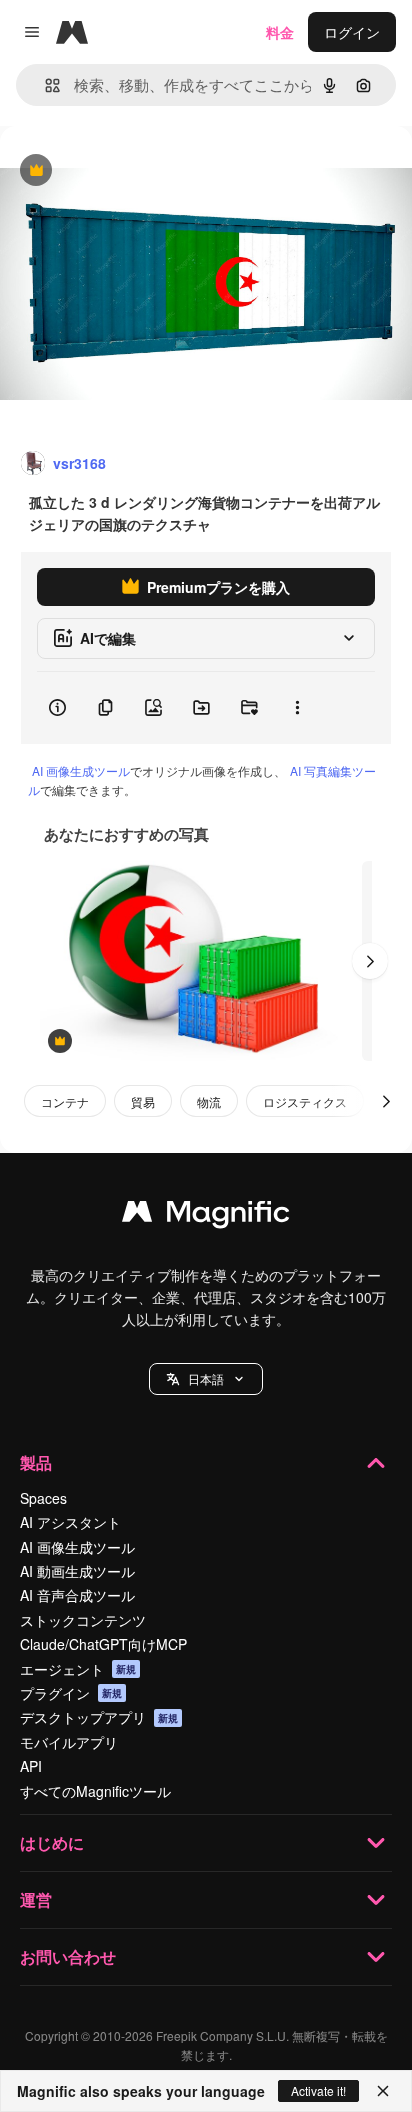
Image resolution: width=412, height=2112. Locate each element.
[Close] (383, 2091)
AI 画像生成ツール (81, 770)
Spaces (43, 1498)
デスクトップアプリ (99, 1717)
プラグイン (71, 1693)
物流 (209, 1101)
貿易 (143, 1101)
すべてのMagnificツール (95, 1791)
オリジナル (137, 171)
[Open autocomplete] (44, 85)
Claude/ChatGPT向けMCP (103, 1644)
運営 (36, 1899)
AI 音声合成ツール (77, 1595)
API (31, 1766)
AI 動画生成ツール (77, 1571)
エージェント (78, 1669)
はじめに (52, 1842)
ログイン (352, 32)
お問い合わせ (68, 1956)
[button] (206, 1379)
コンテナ (65, 1101)
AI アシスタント (70, 1522)
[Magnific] (206, 1216)
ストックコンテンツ (83, 1620)
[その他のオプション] (297, 708)
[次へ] (370, 961)
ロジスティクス (305, 1101)
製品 (36, 1462)
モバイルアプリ (69, 1742)
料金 (280, 32)
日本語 (206, 1378)
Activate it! (318, 2090)
